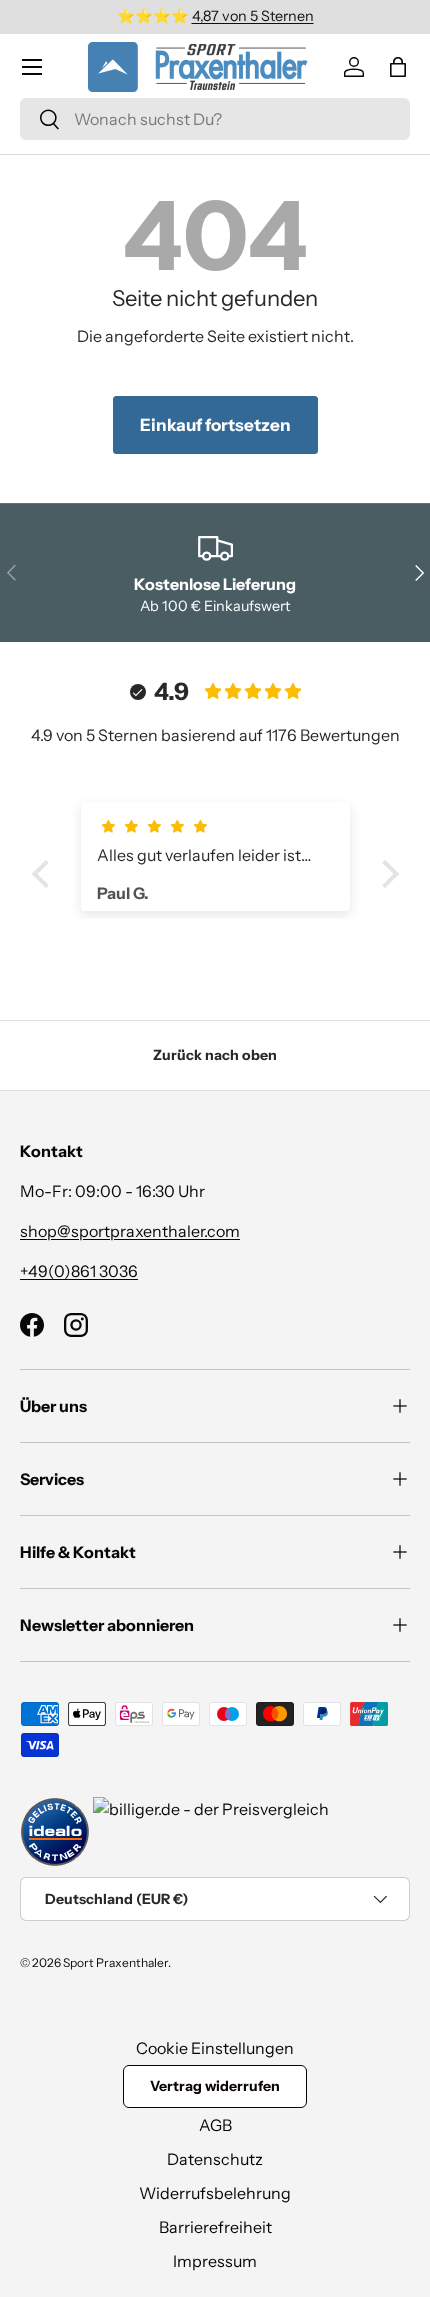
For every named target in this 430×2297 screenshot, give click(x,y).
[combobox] (215, 119)
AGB (215, 2125)
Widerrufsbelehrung (215, 2193)
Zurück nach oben (215, 1055)
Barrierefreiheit (215, 2227)
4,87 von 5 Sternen (253, 16)
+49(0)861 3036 (79, 1271)
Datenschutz (215, 2159)
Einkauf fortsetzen (215, 425)
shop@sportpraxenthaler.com (130, 1231)
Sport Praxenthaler (115, 1962)
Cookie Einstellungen (215, 2048)
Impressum (215, 2261)
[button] (398, 67)
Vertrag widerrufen (215, 2086)
